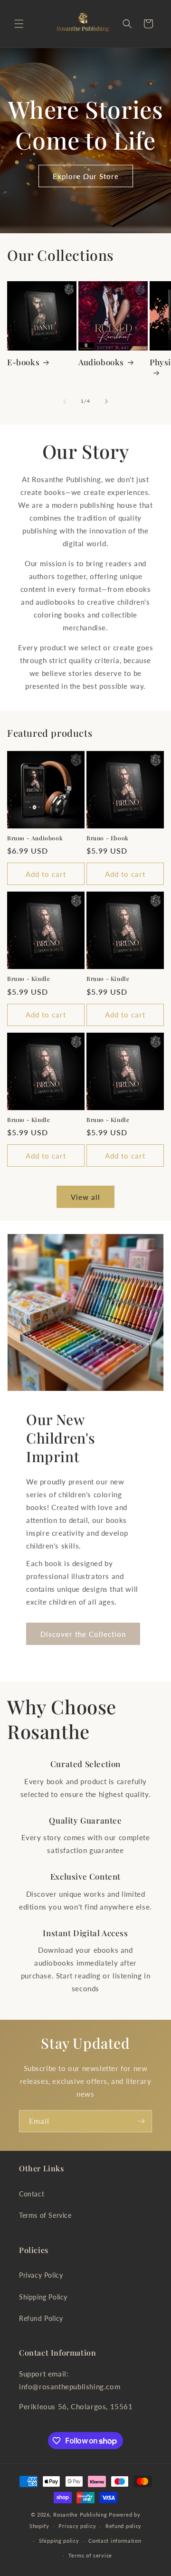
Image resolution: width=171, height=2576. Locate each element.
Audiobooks (101, 362)
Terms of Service (45, 2215)
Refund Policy (41, 2318)
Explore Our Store (86, 176)
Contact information (115, 2541)
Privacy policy (77, 2526)
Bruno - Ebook (108, 838)
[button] (19, 24)
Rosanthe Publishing (80, 2514)
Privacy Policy (41, 2275)
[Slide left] (65, 401)
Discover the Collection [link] (83, 1634)
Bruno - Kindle (28, 979)
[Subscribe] (141, 2121)
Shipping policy (59, 2541)
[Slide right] (106, 401)
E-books (23, 362)
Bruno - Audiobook (35, 838)
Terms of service (90, 2555)
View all (85, 1197)
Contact (32, 2194)
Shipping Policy (43, 2297)
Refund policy (123, 2526)
